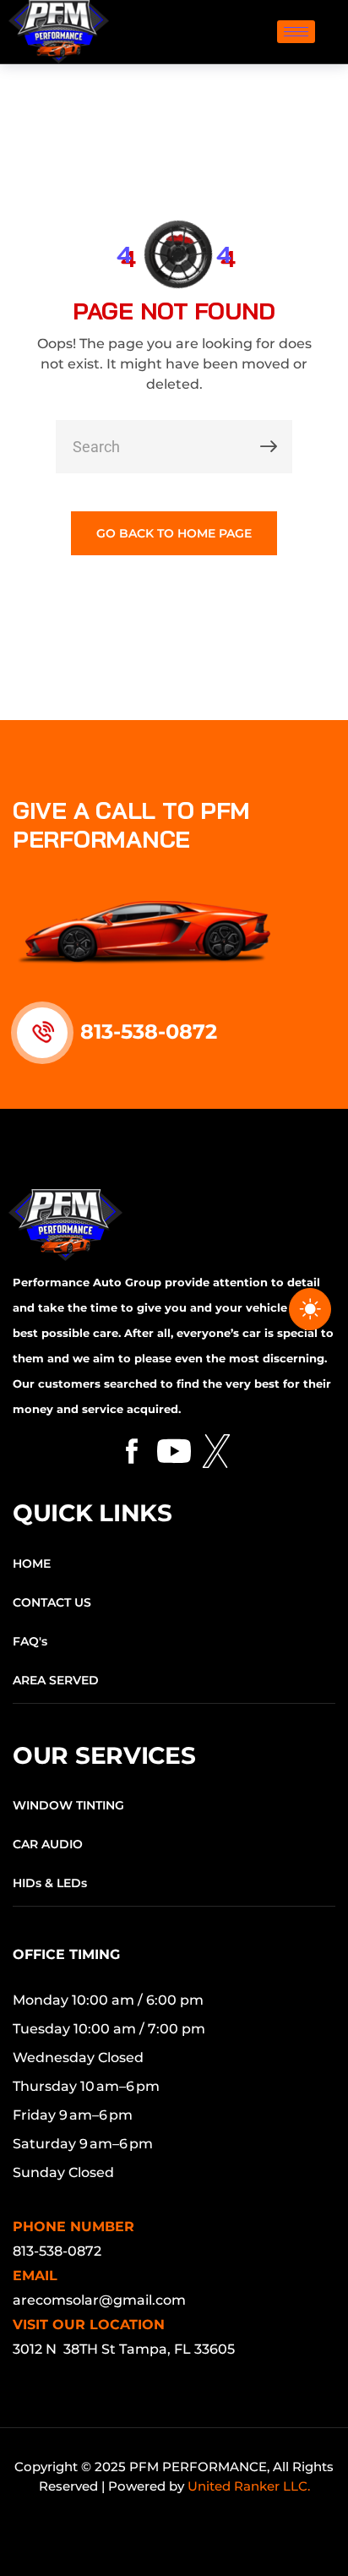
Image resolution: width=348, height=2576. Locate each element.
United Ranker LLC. (249, 2486)
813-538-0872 (149, 1031)
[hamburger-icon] (296, 32)
